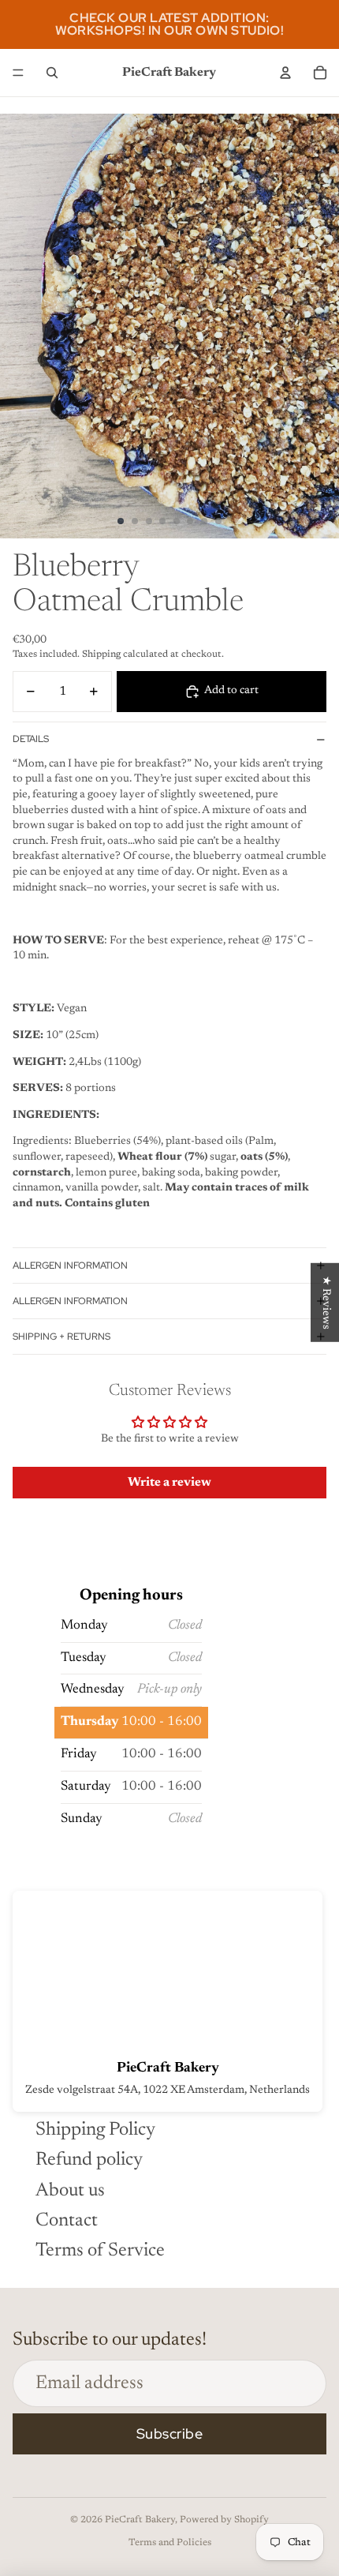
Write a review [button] (169, 1483)
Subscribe (170, 2434)
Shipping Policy (95, 2130)
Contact (67, 2221)
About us (70, 2191)
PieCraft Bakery (140, 2520)
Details (31, 739)
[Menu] (18, 73)
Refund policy (89, 2160)
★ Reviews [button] (326, 1302)
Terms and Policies (170, 2543)
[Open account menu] (285, 73)
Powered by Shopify (224, 2520)
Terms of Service (100, 2251)
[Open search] (52, 73)
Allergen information (70, 1266)
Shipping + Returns (61, 1337)
